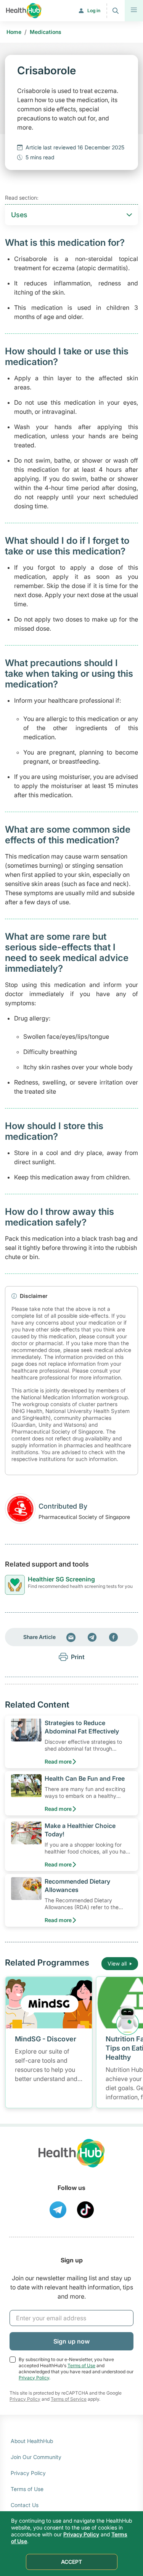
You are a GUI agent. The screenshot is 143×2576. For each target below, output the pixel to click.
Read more (58, 1761)
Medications (46, 32)
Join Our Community (36, 2457)
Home (14, 32)
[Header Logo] (24, 11)
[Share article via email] (71, 1637)
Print (78, 1657)
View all (117, 1963)
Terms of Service (69, 2399)
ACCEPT (71, 2562)
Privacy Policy (34, 2378)
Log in (94, 10)
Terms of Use (81, 2365)
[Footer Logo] (72, 2160)
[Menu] (134, 11)
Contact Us (25, 2505)
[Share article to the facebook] (114, 1637)
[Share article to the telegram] (92, 1637)
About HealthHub (32, 2441)
